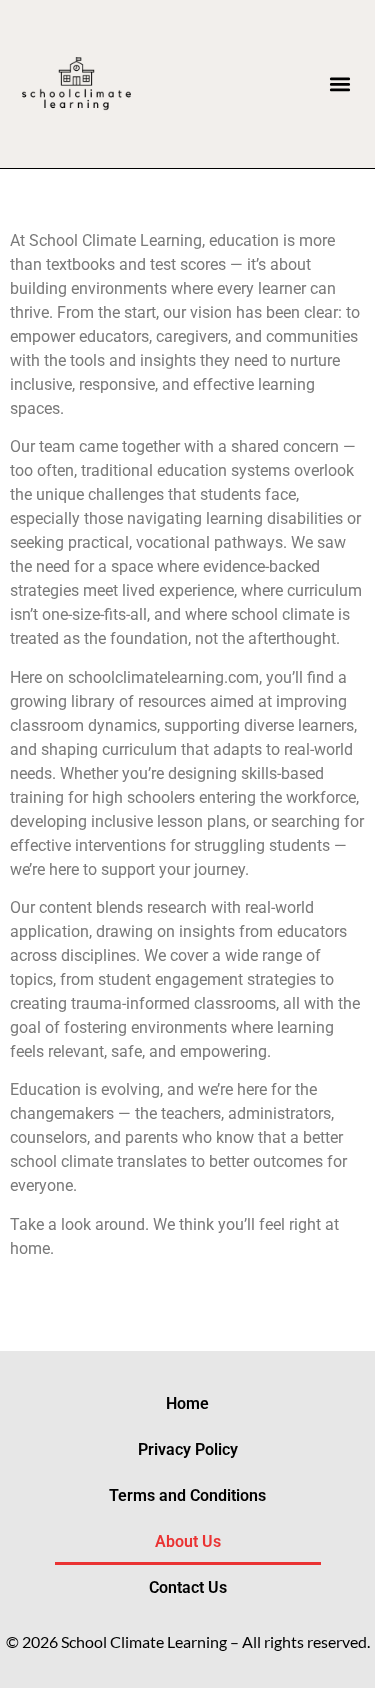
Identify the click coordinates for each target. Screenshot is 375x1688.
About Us (188, 1541)
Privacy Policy (188, 1449)
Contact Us (188, 1587)
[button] (339, 83)
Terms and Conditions (187, 1495)
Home (187, 1403)
